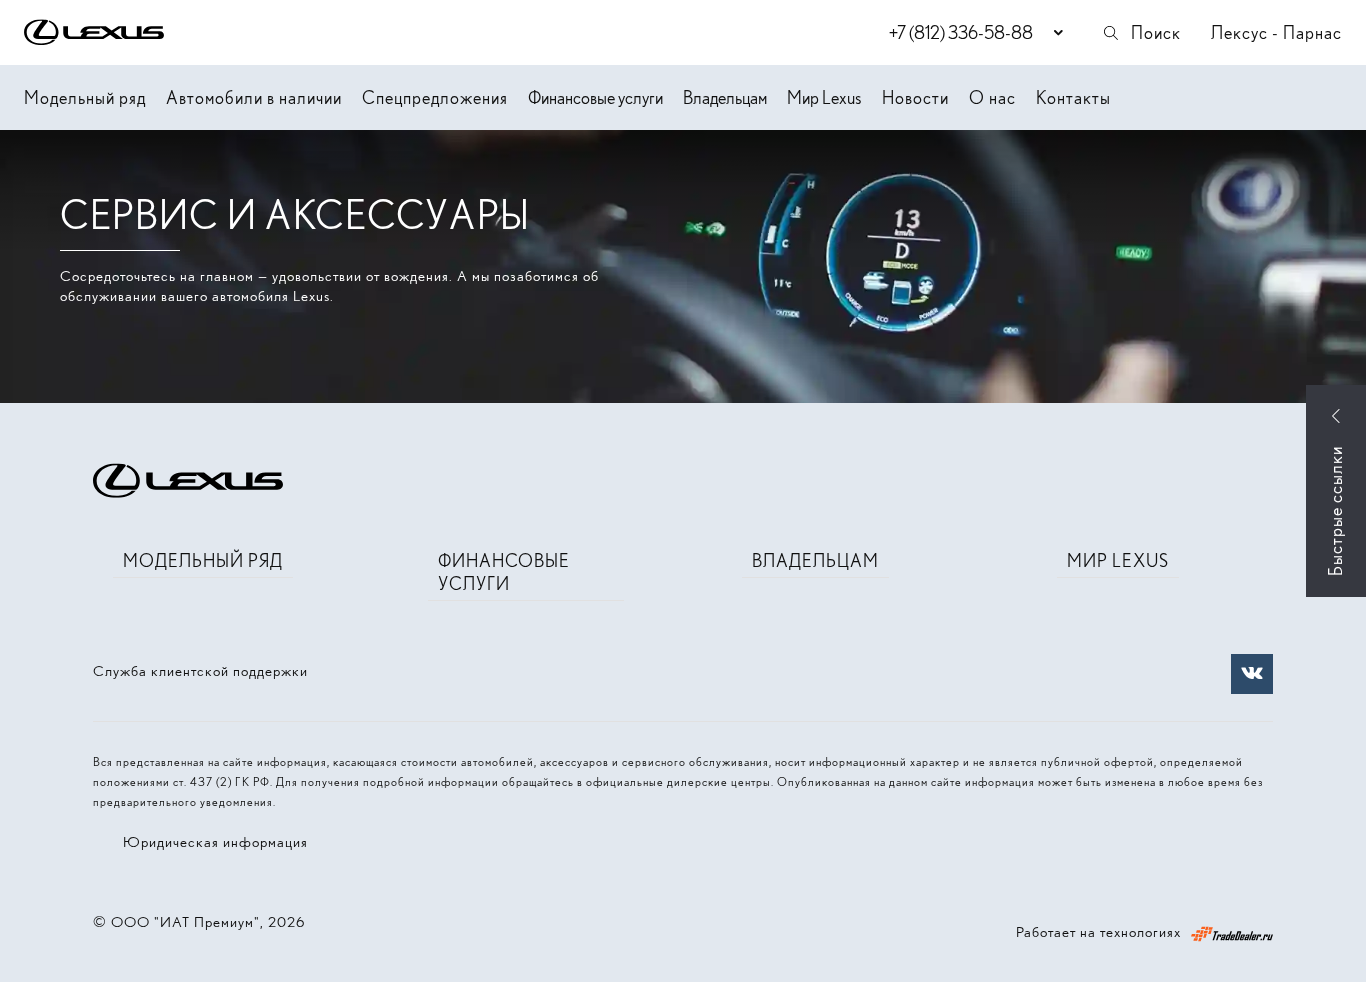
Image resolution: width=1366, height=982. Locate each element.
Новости (915, 97)
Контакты (1073, 97)
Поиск (1156, 32)
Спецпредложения (435, 97)
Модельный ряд (85, 97)
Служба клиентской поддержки (200, 671)
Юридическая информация (215, 842)
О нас (992, 97)
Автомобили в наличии (254, 97)
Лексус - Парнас (1276, 32)
